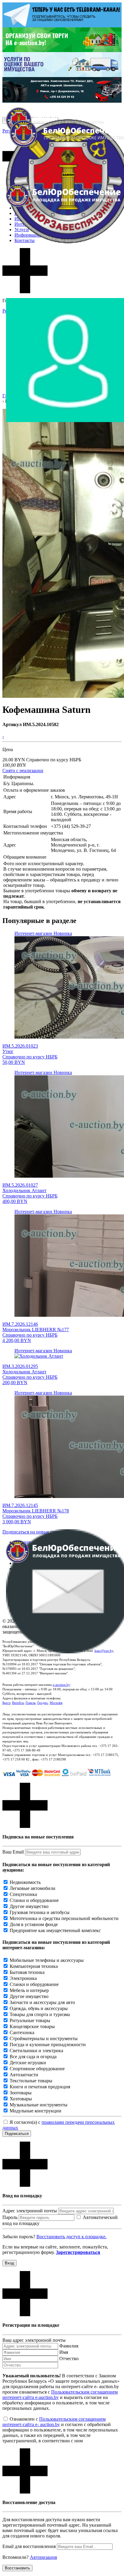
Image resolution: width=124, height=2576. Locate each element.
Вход (9, 2263)
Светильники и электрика (36, 2051)
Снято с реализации (23, 771)
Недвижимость (25, 1882)
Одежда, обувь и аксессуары (39, 2008)
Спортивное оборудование (37, 2069)
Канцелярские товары (32, 2026)
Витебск (18, 1703)
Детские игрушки (28, 2063)
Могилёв (56, 1703)
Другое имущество (29, 1906)
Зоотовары (21, 2093)
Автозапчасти (24, 2075)
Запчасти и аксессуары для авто (42, 2002)
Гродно (43, 1703)
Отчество (69, 2358)
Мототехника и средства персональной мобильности (64, 1918)
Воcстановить (17, 2568)
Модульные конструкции (36, 2111)
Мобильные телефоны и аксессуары (47, 1960)
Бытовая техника (27, 1972)
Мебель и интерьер (29, 1990)
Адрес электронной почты (30, 2211)
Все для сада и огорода (33, 2057)
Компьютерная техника (34, 1966)
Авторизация (43, 2557)
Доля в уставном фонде (34, 1924)
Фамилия (69, 2346)
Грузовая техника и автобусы (40, 1912)
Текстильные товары (31, 2081)
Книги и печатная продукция (40, 2087)
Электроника (23, 1978)
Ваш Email (13, 1852)
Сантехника (22, 2032)
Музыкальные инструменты (39, 2105)
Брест (6, 1703)
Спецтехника (23, 1894)
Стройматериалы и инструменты (44, 2038)
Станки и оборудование (34, 1900)
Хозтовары (21, 2099)
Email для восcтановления (29, 2546)
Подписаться (17, 2134)
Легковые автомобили (33, 1888)
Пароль (10, 2217)
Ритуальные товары (30, 2020)
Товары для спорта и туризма (40, 2014)
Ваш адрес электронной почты (34, 2340)
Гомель (31, 1703)
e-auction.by (61, 1685)
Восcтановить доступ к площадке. (71, 2237)
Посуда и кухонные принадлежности (48, 2045)
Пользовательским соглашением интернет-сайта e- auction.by (54, 2422)
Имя (64, 2352)
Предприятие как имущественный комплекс (55, 1930)
